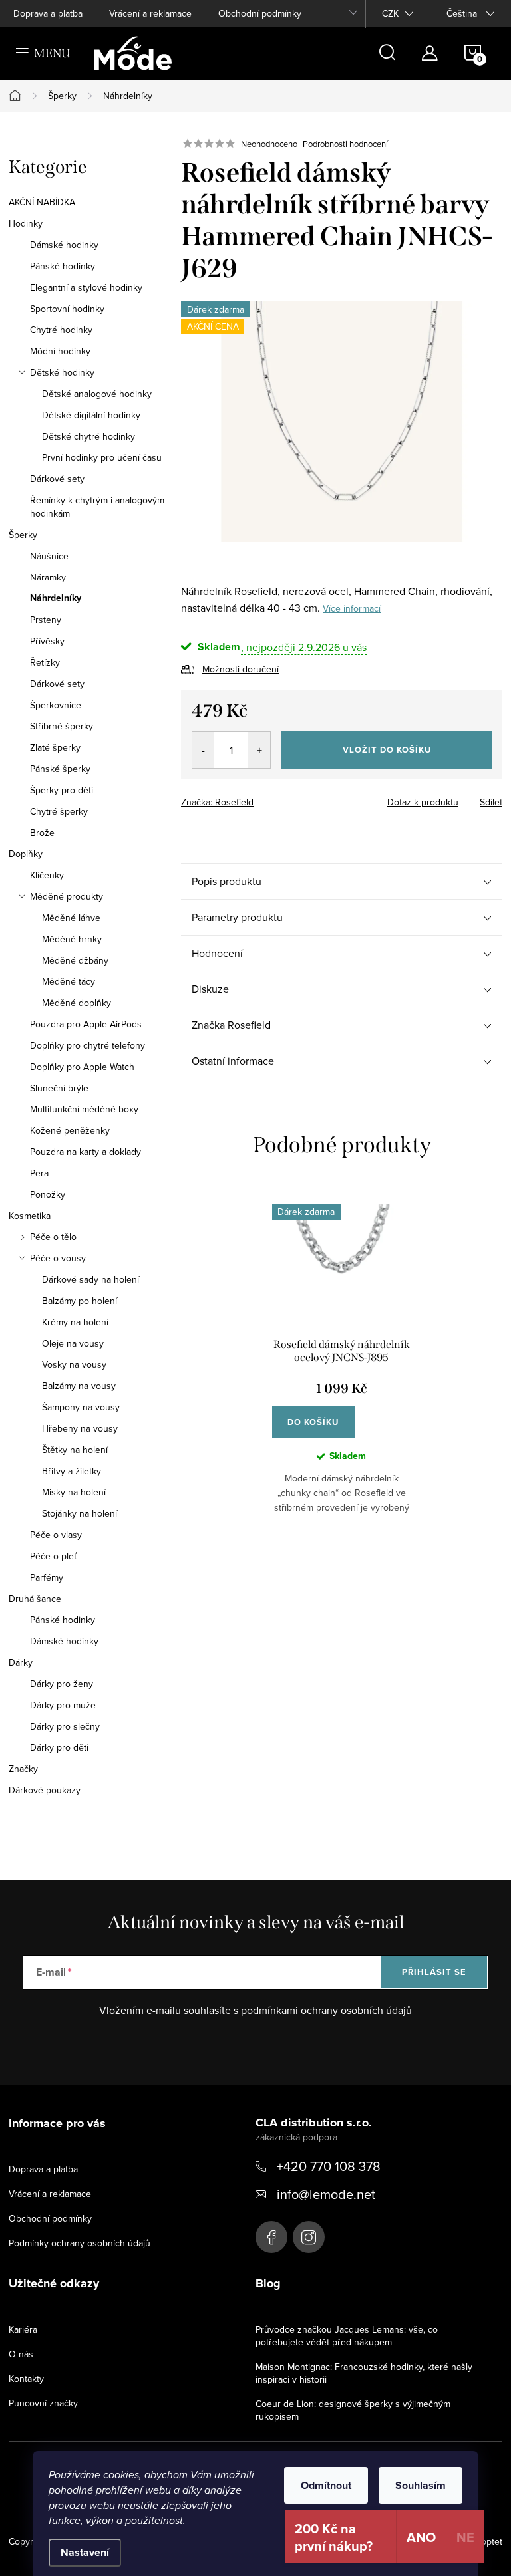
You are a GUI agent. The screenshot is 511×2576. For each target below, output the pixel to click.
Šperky (23, 535)
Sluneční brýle (59, 1088)
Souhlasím (421, 2485)
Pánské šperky (60, 769)
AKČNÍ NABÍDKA (42, 202)
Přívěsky (47, 641)
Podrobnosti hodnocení (345, 144)
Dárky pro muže (63, 1705)
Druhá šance (35, 1599)
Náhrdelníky (56, 598)
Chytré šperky (59, 811)
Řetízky (45, 662)
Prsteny (46, 620)
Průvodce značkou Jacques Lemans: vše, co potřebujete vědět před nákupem (347, 2336)
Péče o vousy (58, 1258)
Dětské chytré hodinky (88, 436)
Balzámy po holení (80, 1301)
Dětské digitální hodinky (91, 415)
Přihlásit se (434, 1972)
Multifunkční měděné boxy (84, 1109)
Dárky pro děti (59, 1747)
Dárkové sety (57, 479)
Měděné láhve (71, 918)
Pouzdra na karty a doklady (85, 1152)
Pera (39, 1173)
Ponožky (48, 1194)
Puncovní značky (43, 2403)
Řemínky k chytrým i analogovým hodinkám (97, 507)
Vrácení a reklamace (150, 13)
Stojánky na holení (80, 1513)
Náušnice (49, 556)
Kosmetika (30, 1216)
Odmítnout (326, 2485)
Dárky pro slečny (65, 1726)
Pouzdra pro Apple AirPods (86, 1024)
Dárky (21, 1662)
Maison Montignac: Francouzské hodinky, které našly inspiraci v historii (364, 2373)
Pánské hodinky (63, 266)
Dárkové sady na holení (90, 1279)
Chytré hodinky (61, 330)
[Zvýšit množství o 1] (259, 750)
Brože (42, 833)
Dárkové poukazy (45, 1790)
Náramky (48, 577)
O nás (21, 2354)
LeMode (271, 2237)
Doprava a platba (48, 13)
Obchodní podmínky (260, 13)
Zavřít (255, 798)
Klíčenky (47, 875)
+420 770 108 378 (329, 2166)
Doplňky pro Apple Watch (82, 1067)
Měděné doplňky (77, 1003)
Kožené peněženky (70, 1130)
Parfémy (47, 1577)
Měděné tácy (69, 981)
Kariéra (23, 2329)
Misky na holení (74, 1492)
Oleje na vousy (73, 1343)
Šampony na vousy (81, 1407)
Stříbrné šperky (62, 726)
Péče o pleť (53, 1556)
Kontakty (26, 2379)
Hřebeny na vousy (80, 1428)
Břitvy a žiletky (72, 1471)
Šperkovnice (56, 705)
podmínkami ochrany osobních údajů (326, 2010)
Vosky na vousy (74, 1364)
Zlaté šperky (55, 747)
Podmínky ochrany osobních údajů (80, 2243)
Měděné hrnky (72, 939)
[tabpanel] (342, 1369)
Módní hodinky (60, 351)
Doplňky (26, 854)
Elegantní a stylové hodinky (86, 287)
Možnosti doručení (241, 669)
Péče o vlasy (56, 1535)
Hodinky (26, 223)
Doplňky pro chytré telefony (87, 1045)
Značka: (217, 802)
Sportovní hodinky (67, 309)
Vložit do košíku (387, 750)
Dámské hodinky (64, 245)
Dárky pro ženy (62, 1684)
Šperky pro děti (62, 790)
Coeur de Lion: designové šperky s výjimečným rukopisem (353, 2410)
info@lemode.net (326, 2194)
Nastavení (85, 2552)
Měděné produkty (67, 896)
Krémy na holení (75, 1322)
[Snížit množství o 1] (203, 750)
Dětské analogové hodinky (97, 394)
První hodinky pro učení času (102, 457)
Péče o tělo (53, 1237)
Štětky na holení (75, 1450)
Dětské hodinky (62, 372)
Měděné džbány (75, 960)
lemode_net (309, 2237)
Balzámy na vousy (79, 1386)
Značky (23, 1769)
